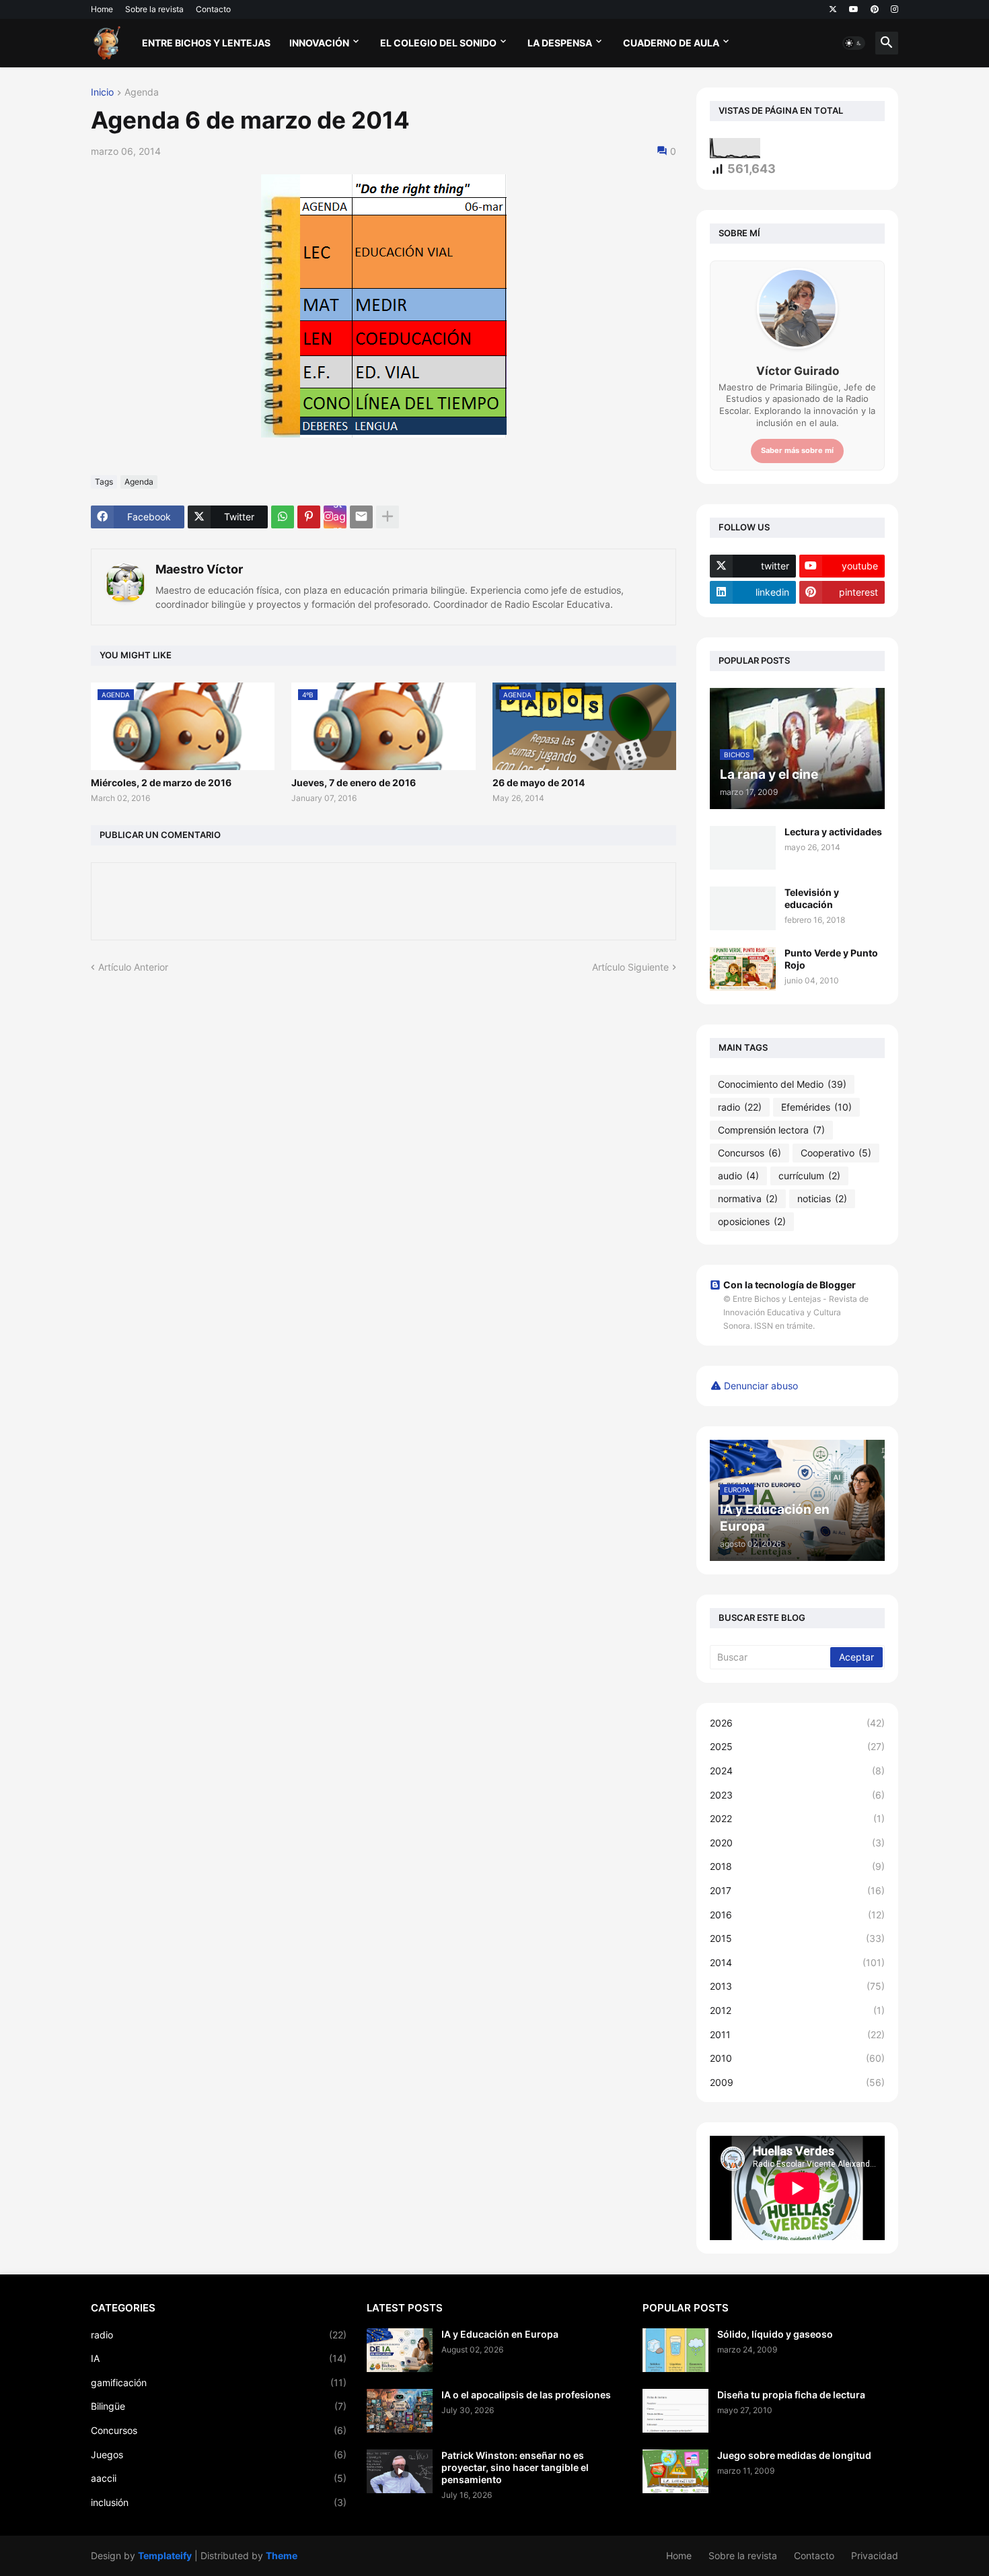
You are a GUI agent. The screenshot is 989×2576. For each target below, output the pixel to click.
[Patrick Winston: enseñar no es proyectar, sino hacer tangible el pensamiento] (400, 2471)
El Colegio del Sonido (438, 43)
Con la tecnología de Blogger (790, 1285)
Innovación (319, 43)
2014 (797, 1962)
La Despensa (560, 43)
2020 (797, 1843)
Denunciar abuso (761, 1386)
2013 (797, 1986)
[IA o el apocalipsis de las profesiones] (400, 2411)
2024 (797, 1771)
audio (738, 1176)
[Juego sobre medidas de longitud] (675, 2471)
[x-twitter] (833, 9)
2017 (797, 1890)
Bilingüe (219, 2406)
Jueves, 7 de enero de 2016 (354, 782)
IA (219, 2358)
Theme (282, 2555)
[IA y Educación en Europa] (400, 2350)
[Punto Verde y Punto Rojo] (743, 969)
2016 (797, 1915)
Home (102, 9)
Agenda (142, 93)
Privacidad (875, 2555)
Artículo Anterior (133, 967)
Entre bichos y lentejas (206, 43)
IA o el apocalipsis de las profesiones (526, 2395)
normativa (748, 1198)
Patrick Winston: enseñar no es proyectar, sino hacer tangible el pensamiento (515, 2467)
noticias (822, 1198)
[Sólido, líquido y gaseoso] (675, 2350)
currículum (809, 1176)
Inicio (102, 93)
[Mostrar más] (388, 517)
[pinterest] (875, 9)
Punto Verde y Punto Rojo (831, 959)
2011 (797, 2034)
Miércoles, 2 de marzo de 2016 (161, 782)
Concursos (749, 1153)
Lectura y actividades (833, 832)
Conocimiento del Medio (782, 1084)
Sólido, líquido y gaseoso (775, 2334)
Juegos (219, 2455)
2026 (797, 1723)
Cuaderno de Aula (671, 43)
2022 (797, 1818)
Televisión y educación (812, 898)
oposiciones (752, 1221)
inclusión (219, 2502)
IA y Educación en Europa (500, 2334)
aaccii (219, 2478)
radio (740, 1107)
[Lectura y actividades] (743, 848)
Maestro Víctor (199, 569)
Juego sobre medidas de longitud (794, 2455)
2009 (797, 2082)
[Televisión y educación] (743, 908)
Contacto (213, 9)
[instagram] (894, 9)
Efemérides (816, 1107)
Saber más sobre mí (797, 450)
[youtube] (854, 9)
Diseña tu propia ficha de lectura (791, 2395)
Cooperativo (836, 1153)
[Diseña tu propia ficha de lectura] (675, 2411)
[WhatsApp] (283, 517)
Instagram (339, 517)
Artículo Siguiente (630, 967)
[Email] (361, 517)
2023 (797, 1795)
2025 (797, 1746)
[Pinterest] (309, 517)
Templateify (165, 2555)
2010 (797, 2058)
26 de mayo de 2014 (539, 782)
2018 (797, 1866)
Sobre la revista (154, 9)
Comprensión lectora (771, 1130)
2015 (797, 1938)
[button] (854, 43)
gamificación (219, 2382)
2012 (797, 2010)
